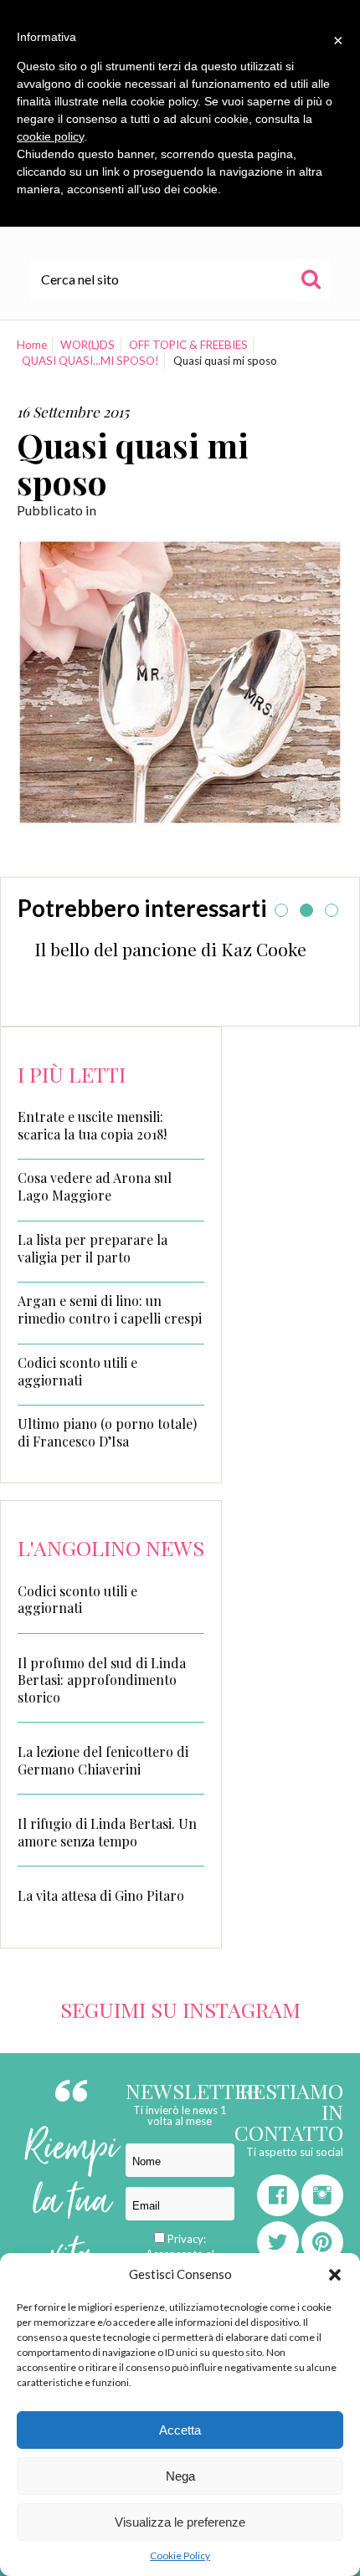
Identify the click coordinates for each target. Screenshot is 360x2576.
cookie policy (50, 136)
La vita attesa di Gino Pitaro (101, 1895)
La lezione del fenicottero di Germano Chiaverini (103, 1760)
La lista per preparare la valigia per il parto (93, 1249)
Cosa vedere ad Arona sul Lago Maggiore (95, 1187)
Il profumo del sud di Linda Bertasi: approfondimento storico (102, 1680)
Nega (180, 2476)
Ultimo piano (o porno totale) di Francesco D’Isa (107, 1433)
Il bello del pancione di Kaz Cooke (170, 949)
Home (32, 345)
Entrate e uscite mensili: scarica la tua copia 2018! (92, 1126)
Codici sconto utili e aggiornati (77, 1372)
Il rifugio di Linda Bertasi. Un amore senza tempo (107, 1832)
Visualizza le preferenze (180, 2522)
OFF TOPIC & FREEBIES (188, 345)
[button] (335, 2275)
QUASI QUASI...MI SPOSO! (90, 361)
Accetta (180, 2430)
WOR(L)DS (87, 345)
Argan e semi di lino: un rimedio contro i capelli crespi (110, 1310)
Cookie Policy (180, 2556)
